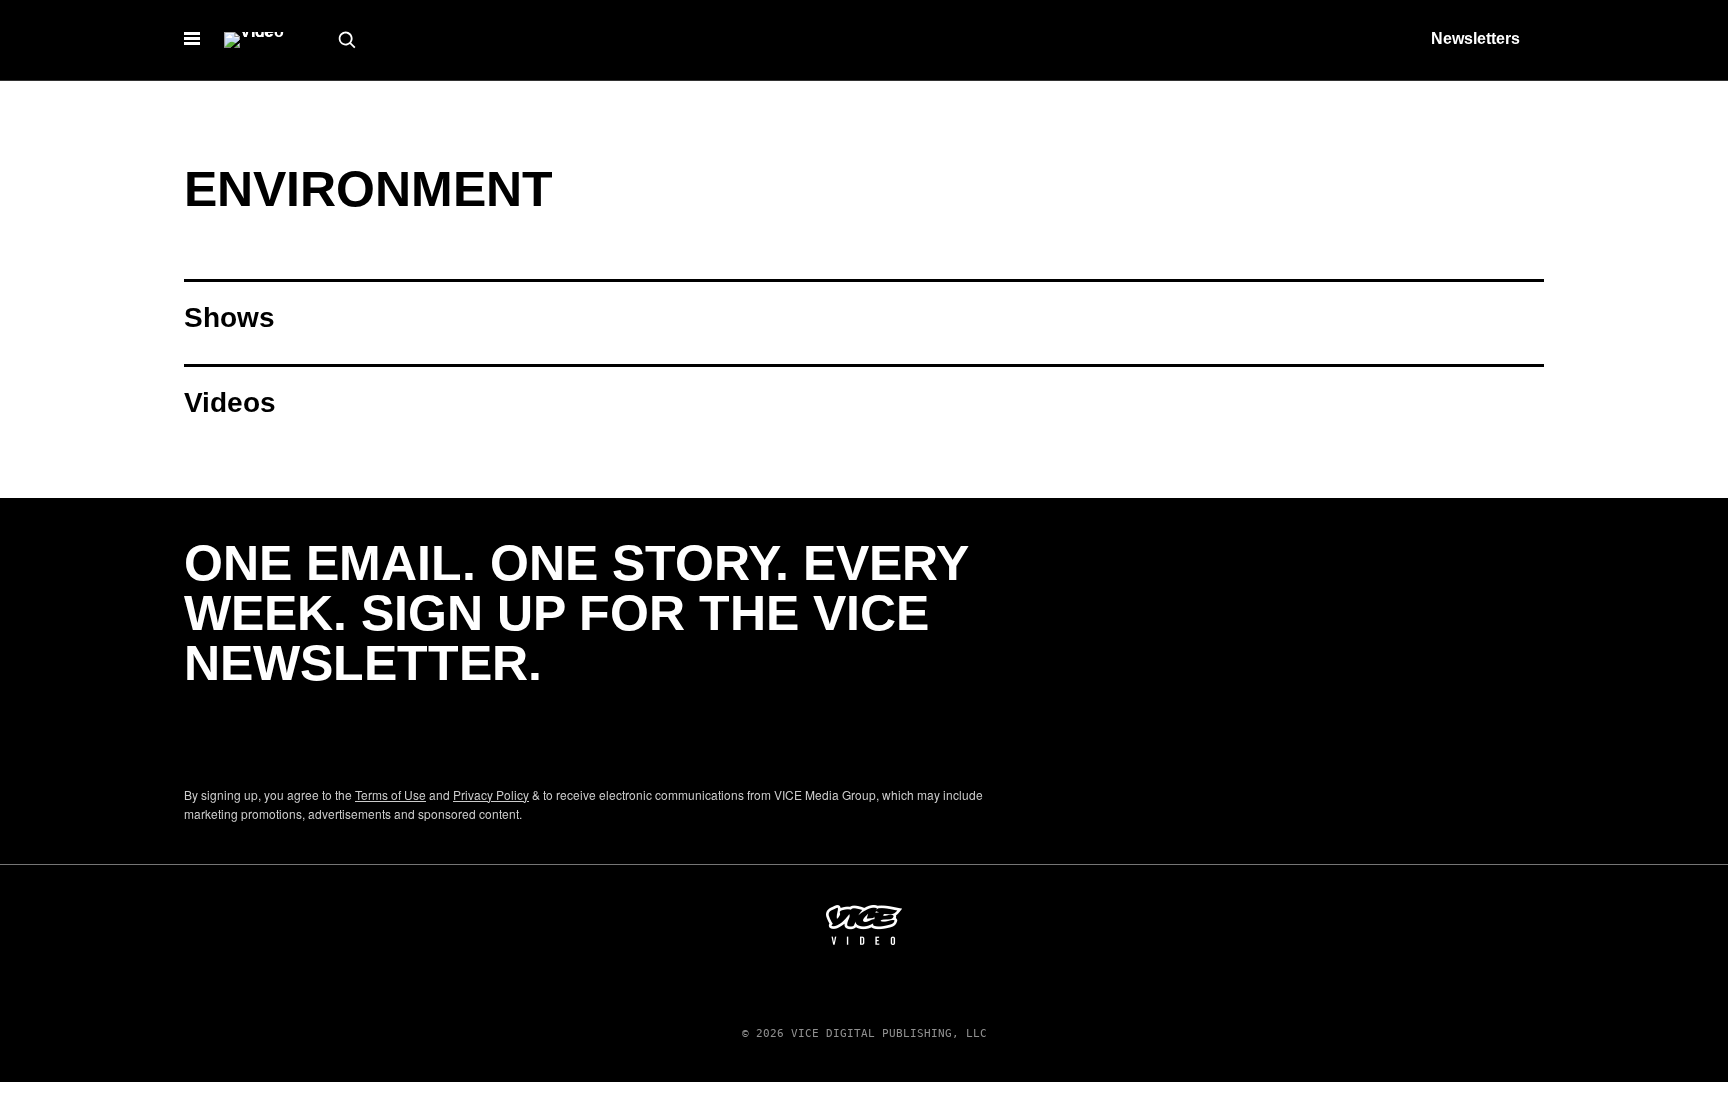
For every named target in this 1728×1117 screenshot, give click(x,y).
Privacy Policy (491, 794)
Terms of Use (390, 794)
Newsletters (1475, 38)
